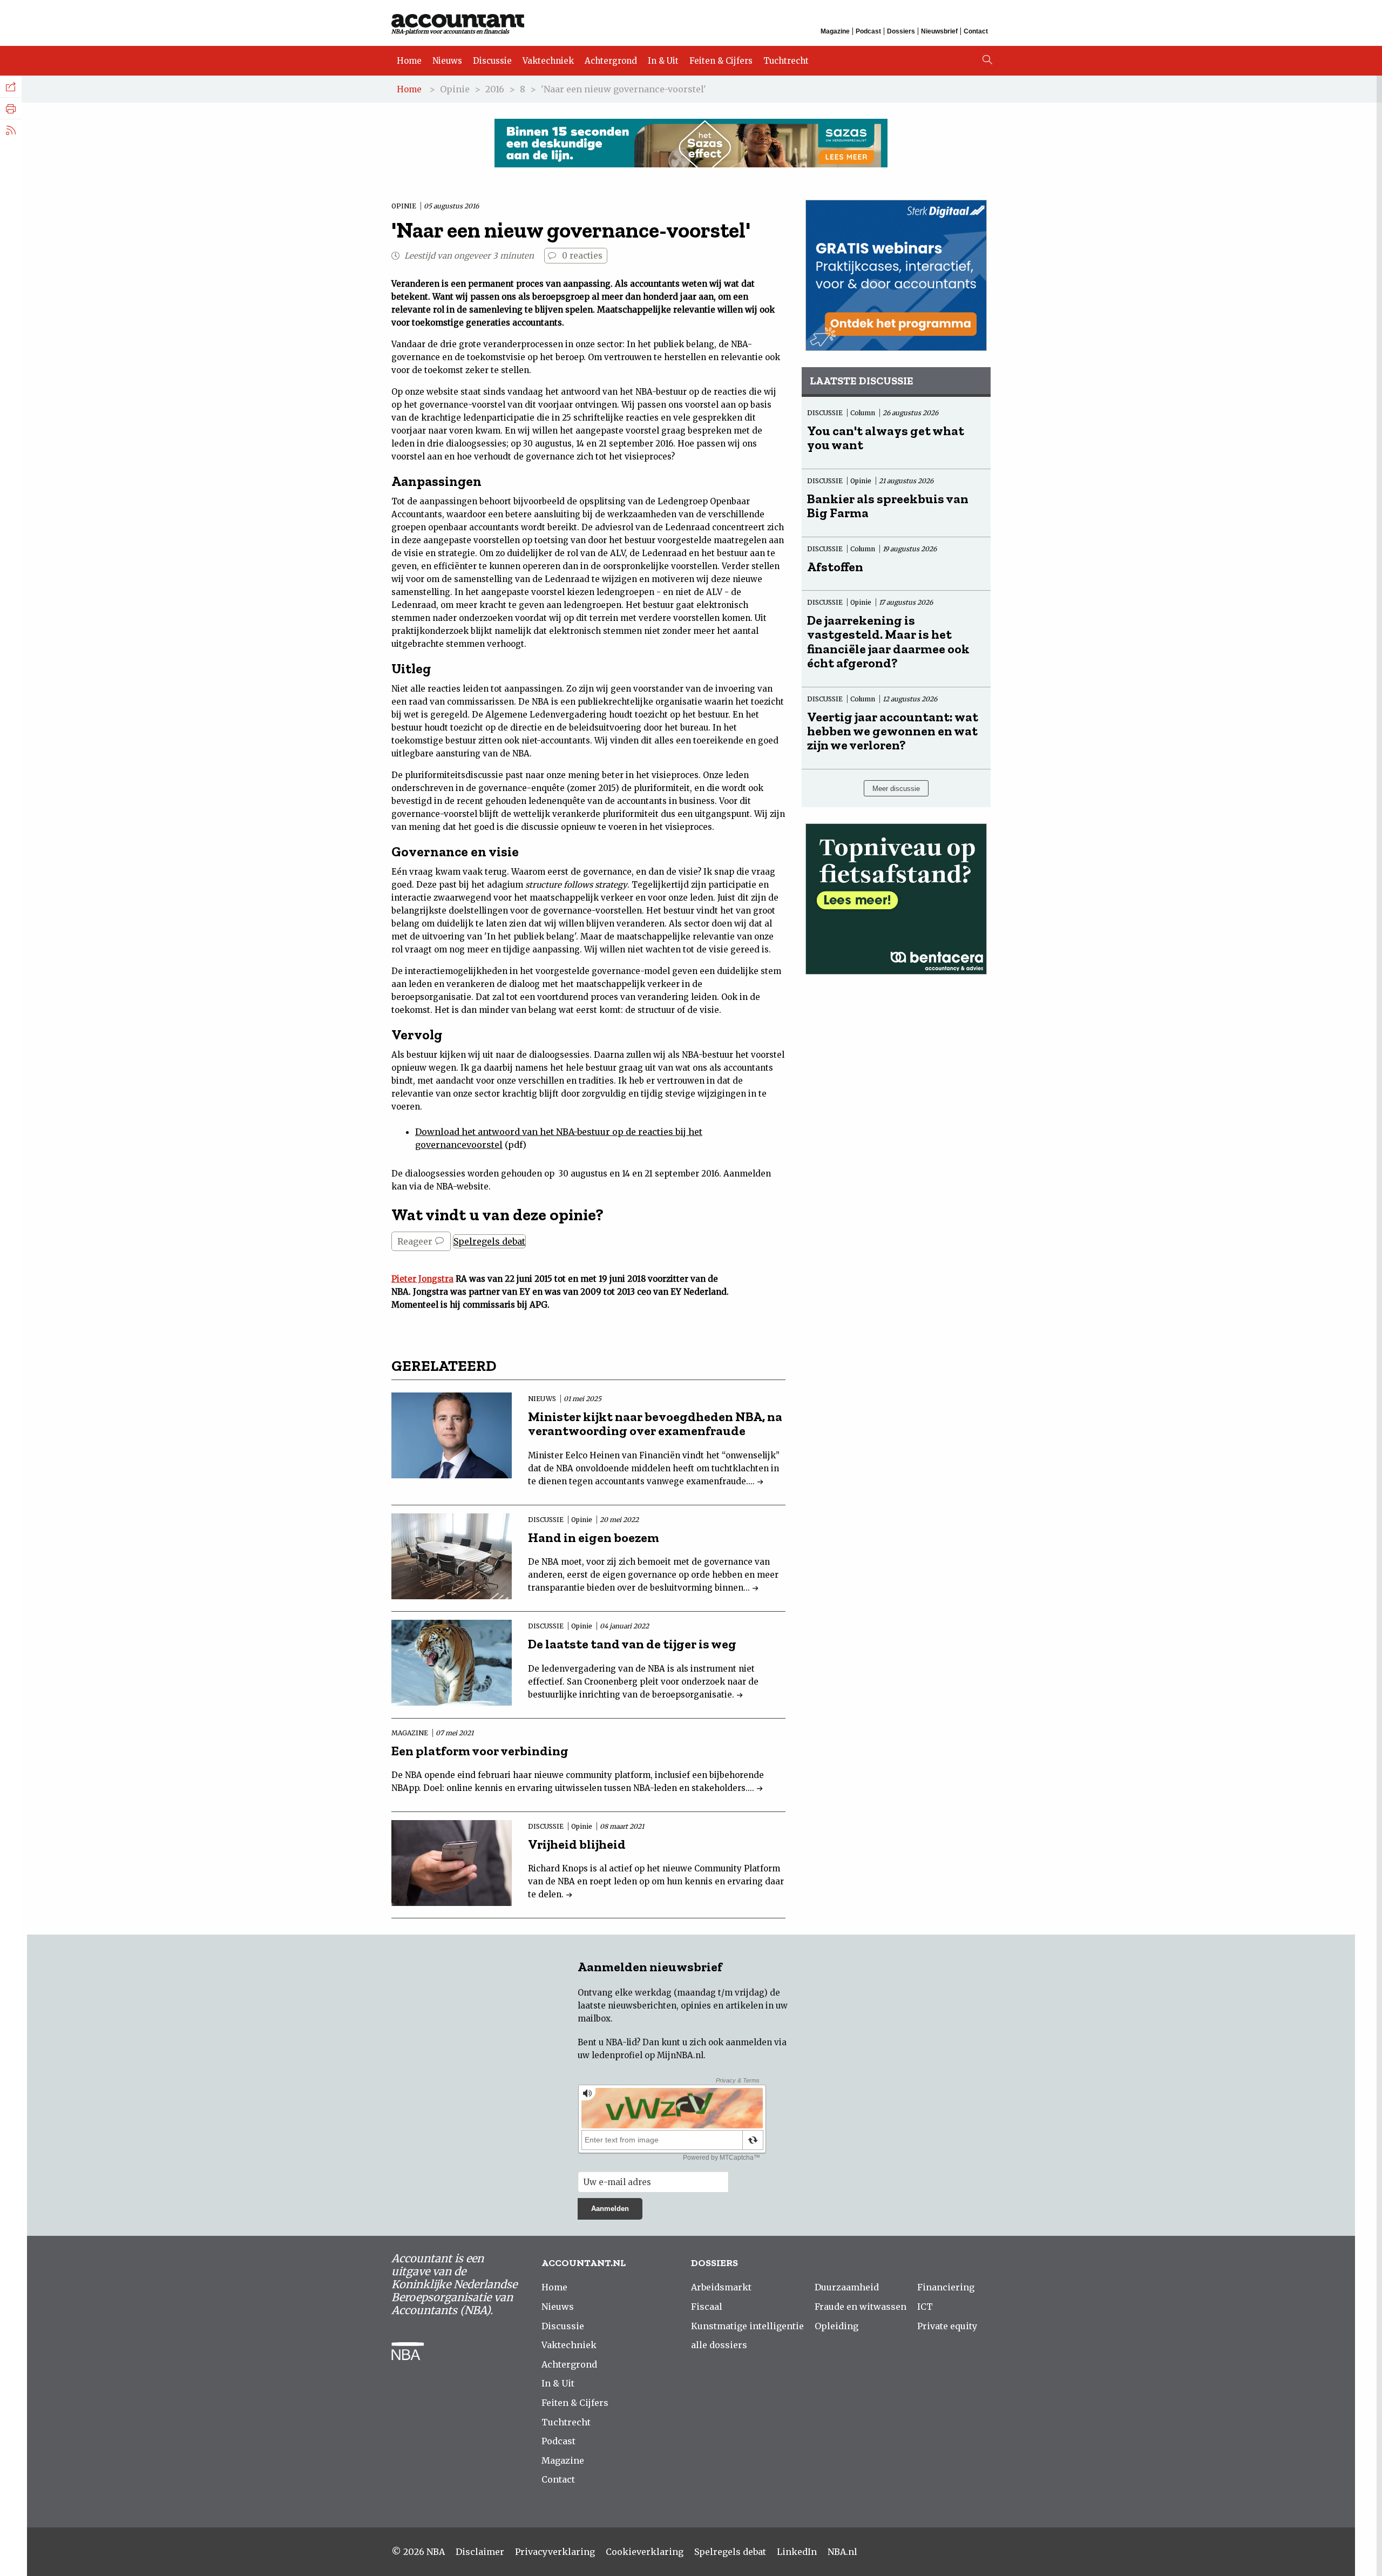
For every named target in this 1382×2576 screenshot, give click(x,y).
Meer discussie (896, 789)
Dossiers (901, 31)
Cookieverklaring (645, 2552)
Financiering (946, 2287)
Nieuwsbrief (939, 31)
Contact (976, 31)
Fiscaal (707, 2307)
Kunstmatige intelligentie (747, 2326)
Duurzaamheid (847, 2287)
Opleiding (836, 2326)
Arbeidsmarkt (721, 2287)
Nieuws (447, 61)
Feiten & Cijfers (721, 61)
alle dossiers (719, 2345)
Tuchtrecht (786, 61)
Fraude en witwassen (861, 2307)
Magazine (835, 31)
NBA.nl (842, 2552)
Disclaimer (480, 2552)
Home (409, 61)
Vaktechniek (548, 61)
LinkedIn (797, 2552)
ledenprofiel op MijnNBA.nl (648, 2055)
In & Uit (663, 61)
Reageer (416, 1241)
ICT (925, 2307)
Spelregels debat (489, 1241)
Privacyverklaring (555, 2552)
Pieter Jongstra (422, 1279)
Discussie (492, 61)
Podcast (868, 31)
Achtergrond (611, 61)
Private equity (947, 2326)
